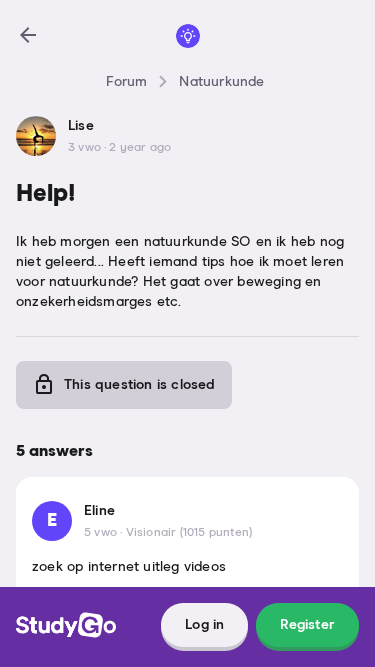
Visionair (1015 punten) (189, 533)
